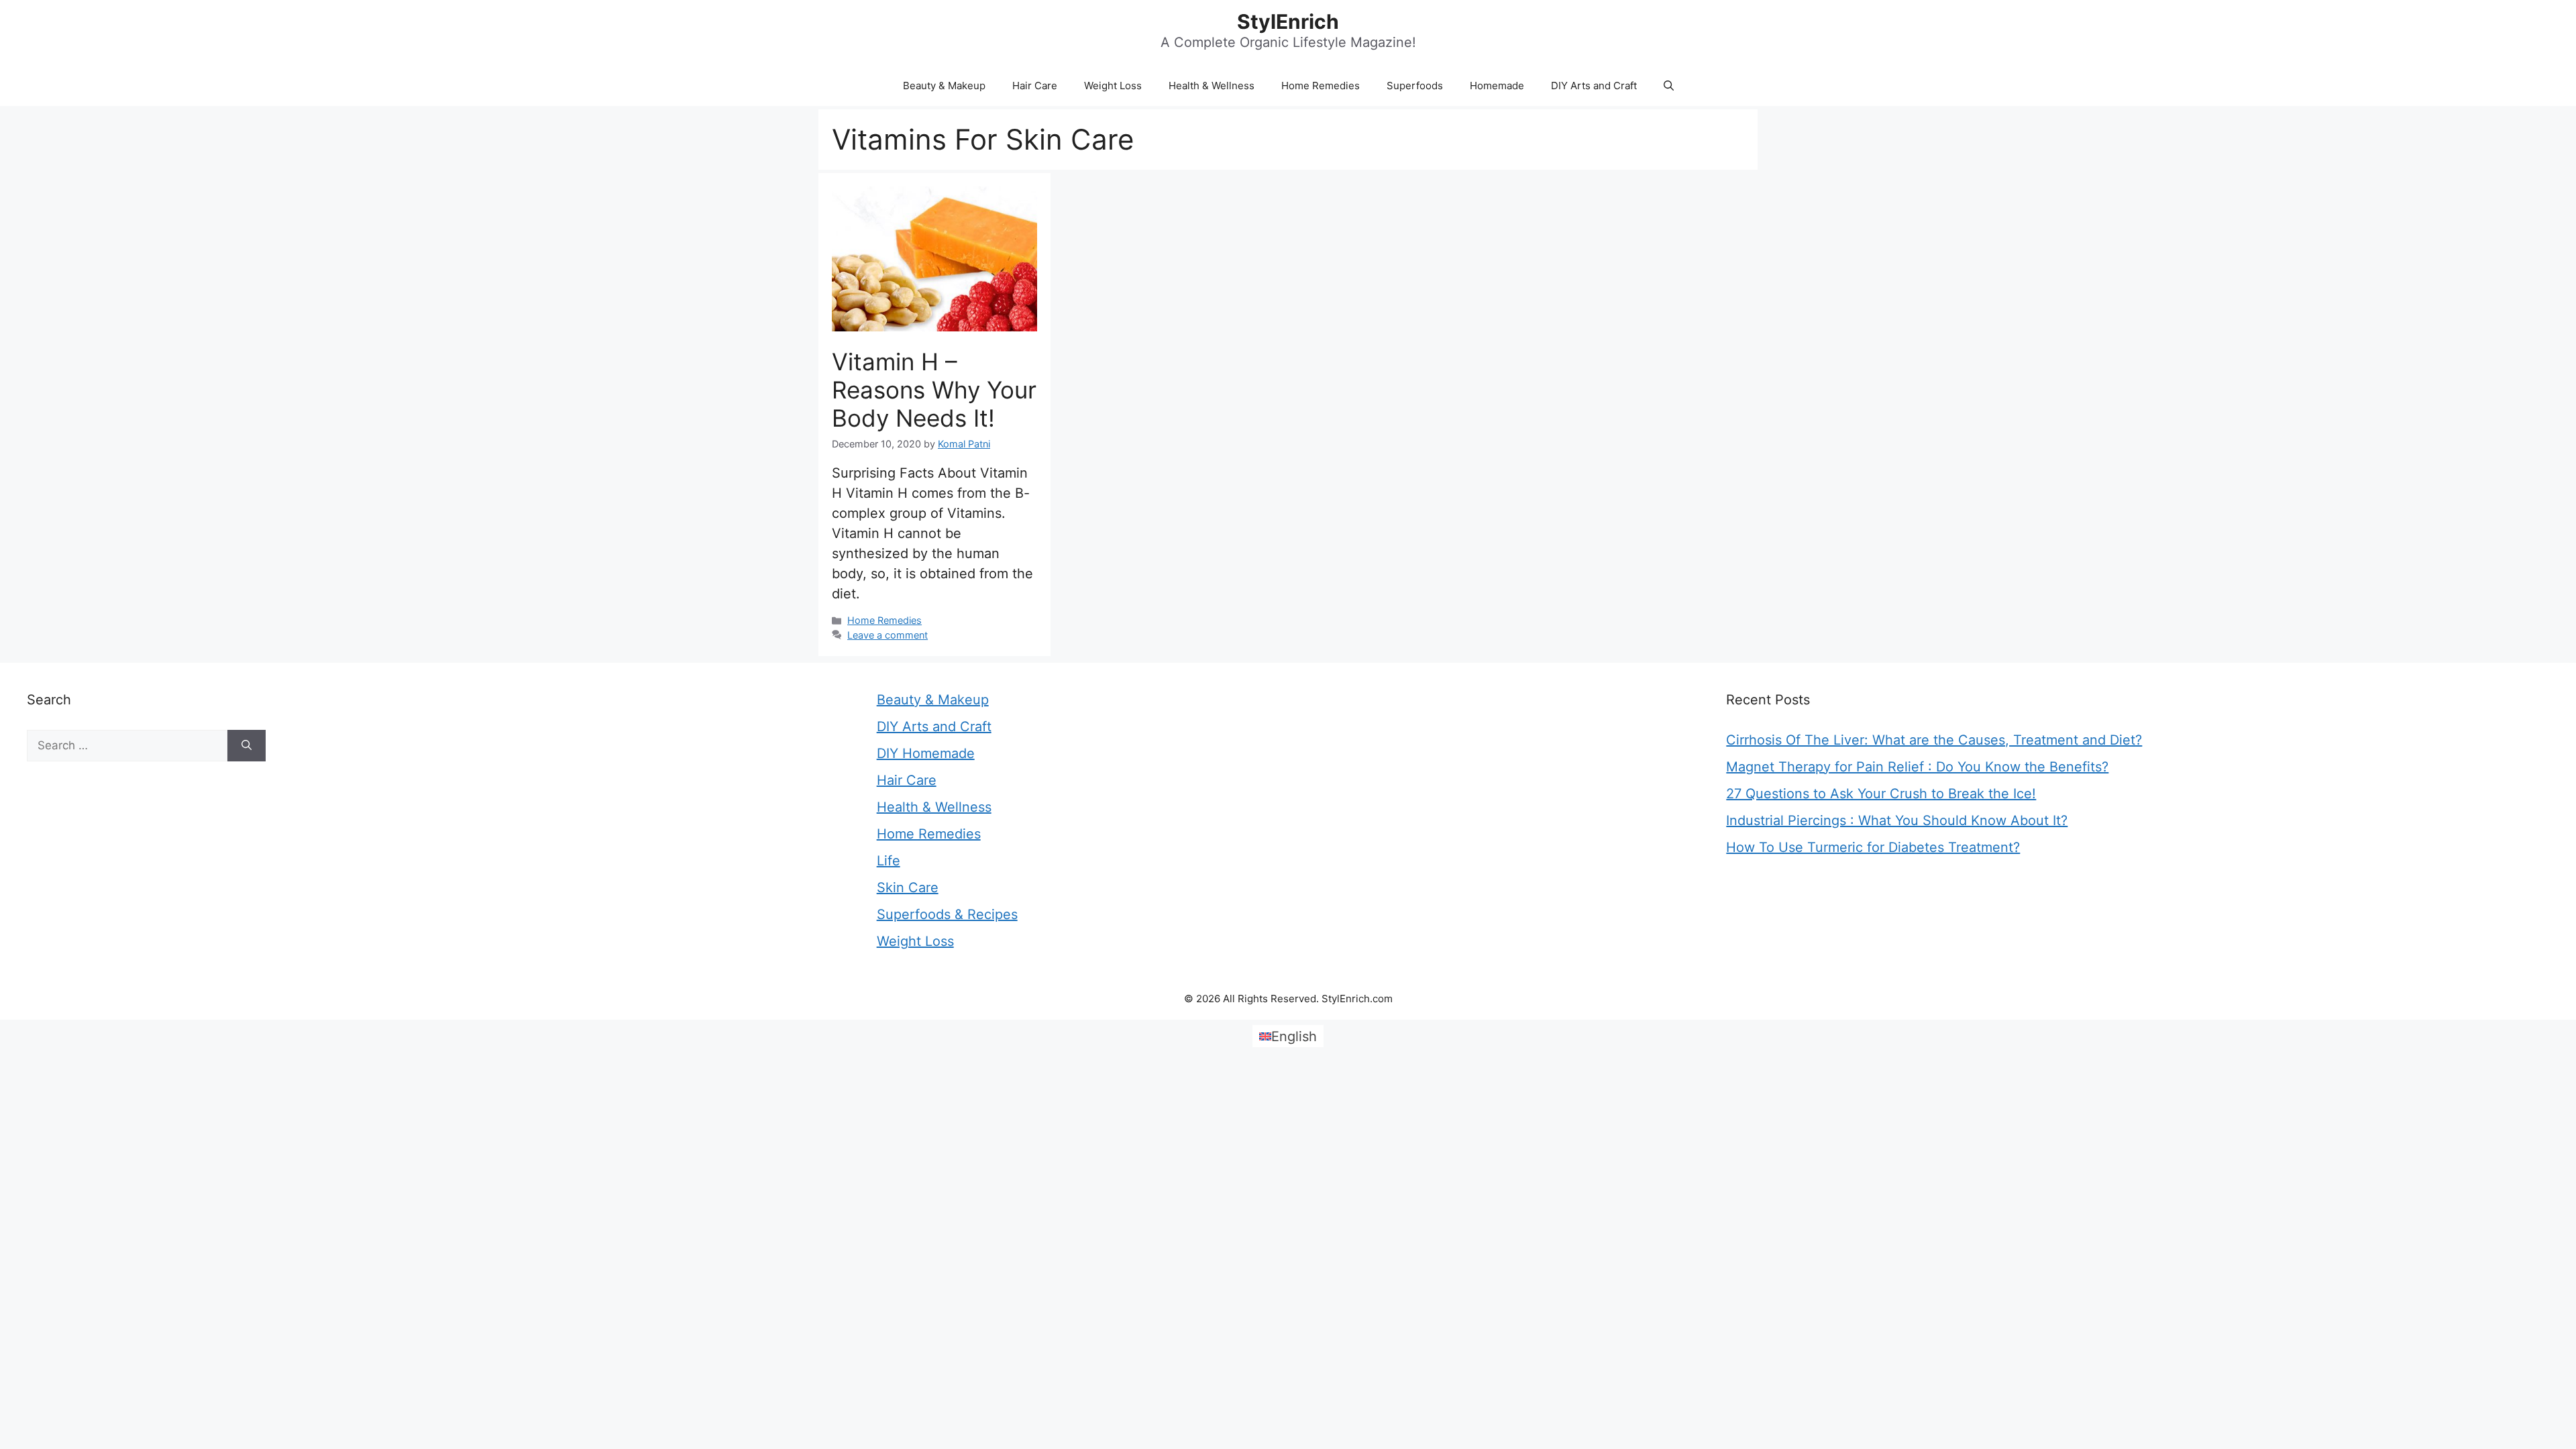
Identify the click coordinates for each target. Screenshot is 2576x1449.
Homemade (1497, 86)
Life (889, 861)
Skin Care (908, 888)
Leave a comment (888, 635)
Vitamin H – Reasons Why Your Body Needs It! (934, 390)
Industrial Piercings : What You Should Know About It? (1897, 820)
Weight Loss (1113, 86)
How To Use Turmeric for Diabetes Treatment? (1873, 847)
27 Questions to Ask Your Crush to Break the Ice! (1881, 794)
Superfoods (1415, 86)
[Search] (247, 746)
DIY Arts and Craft (1594, 86)
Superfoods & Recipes (947, 914)
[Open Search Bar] (1669, 86)
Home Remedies (1321, 86)
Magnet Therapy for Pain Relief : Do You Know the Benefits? (1917, 767)
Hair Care (1035, 86)
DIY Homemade (926, 753)
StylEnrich (1288, 21)
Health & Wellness (1212, 86)
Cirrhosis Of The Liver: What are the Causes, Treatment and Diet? (1934, 740)
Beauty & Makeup (944, 86)
